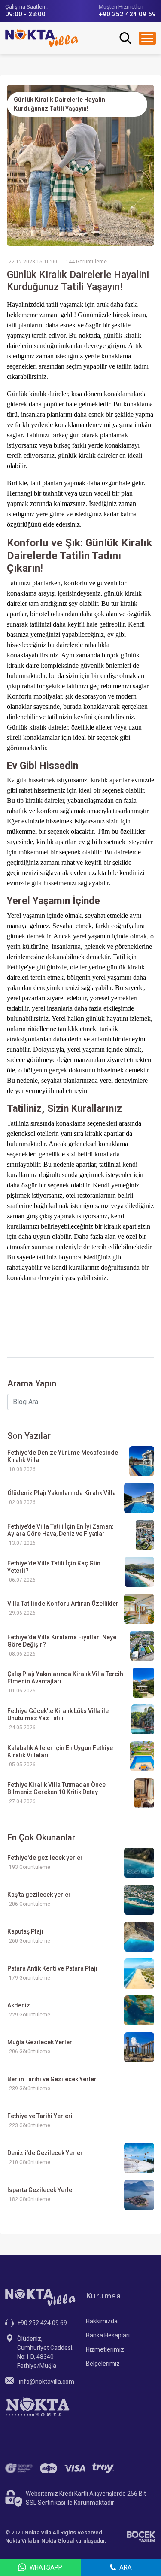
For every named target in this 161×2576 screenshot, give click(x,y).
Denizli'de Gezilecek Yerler (45, 2153)
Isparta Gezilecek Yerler (41, 2190)
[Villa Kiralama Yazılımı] (141, 2537)
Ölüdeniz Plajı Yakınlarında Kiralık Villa (62, 1493)
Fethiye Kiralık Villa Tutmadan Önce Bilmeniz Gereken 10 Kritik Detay (56, 1788)
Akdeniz (19, 2005)
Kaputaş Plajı (25, 1931)
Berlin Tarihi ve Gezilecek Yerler (52, 2079)
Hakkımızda (102, 2321)
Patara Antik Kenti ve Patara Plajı (52, 1968)
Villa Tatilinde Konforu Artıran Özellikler (63, 1604)
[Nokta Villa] (42, 38)
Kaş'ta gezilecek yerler (39, 1895)
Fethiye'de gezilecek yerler (45, 1858)
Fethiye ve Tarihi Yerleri (40, 2116)
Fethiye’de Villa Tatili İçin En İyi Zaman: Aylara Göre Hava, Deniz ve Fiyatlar (61, 1530)
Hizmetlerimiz (105, 2349)
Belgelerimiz (103, 2364)
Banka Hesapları (108, 2335)
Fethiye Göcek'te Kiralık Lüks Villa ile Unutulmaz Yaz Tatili (58, 1715)
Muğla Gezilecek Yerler (40, 2042)
